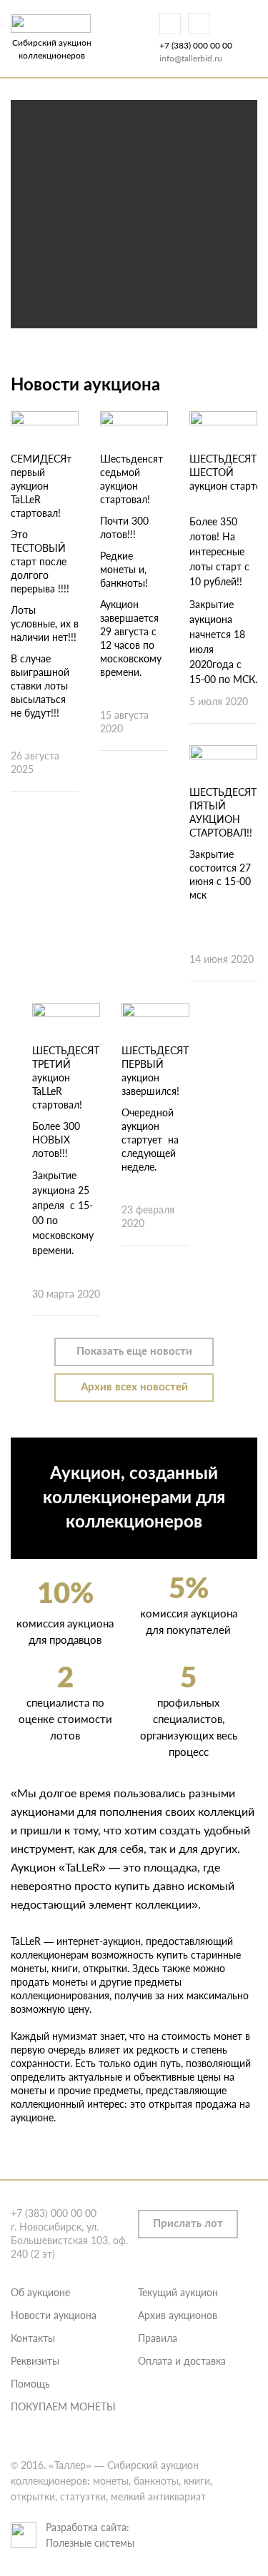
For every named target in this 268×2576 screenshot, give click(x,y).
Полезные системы (90, 2543)
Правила (158, 2338)
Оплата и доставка (182, 2361)
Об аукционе (40, 2292)
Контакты (33, 2338)
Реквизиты (35, 2361)
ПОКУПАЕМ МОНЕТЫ (63, 2406)
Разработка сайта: (88, 2527)
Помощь (30, 2384)
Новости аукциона (54, 2315)
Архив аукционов (178, 2315)
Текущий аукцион (178, 2292)
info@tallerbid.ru (191, 58)
